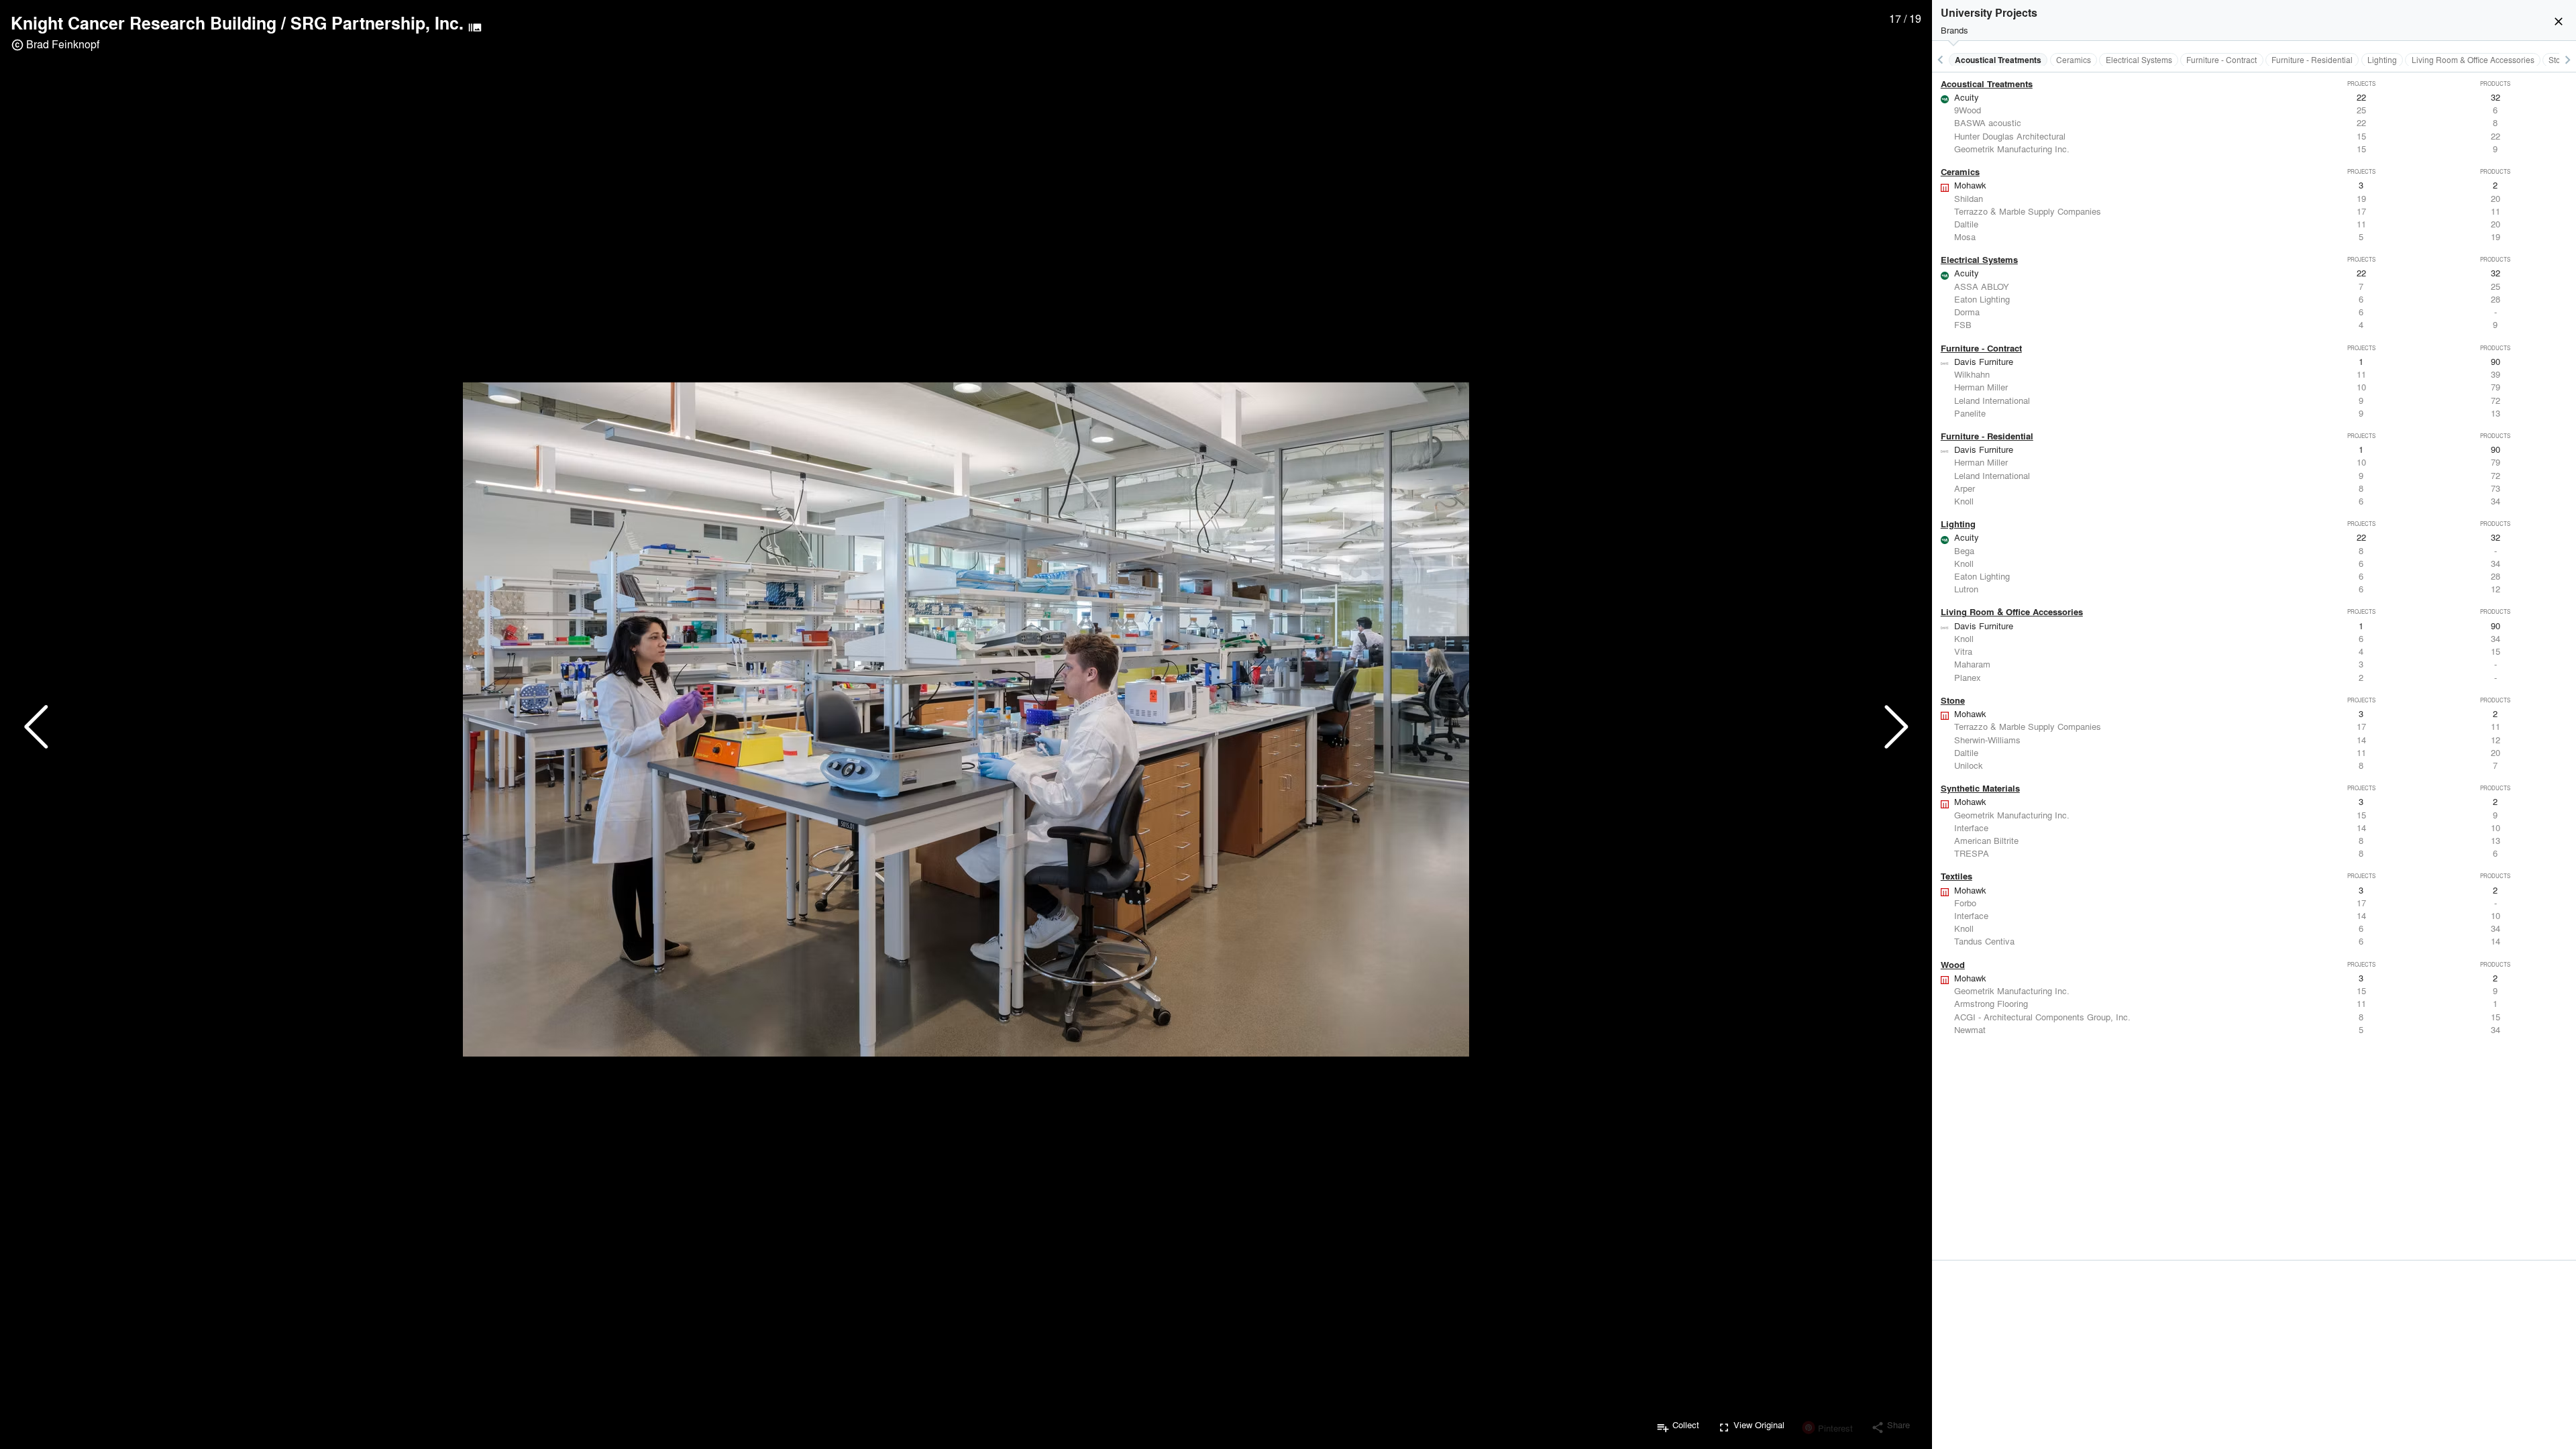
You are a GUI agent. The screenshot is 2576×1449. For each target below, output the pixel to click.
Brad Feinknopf (63, 44)
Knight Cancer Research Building (144, 23)
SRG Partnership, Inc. (377, 23)
